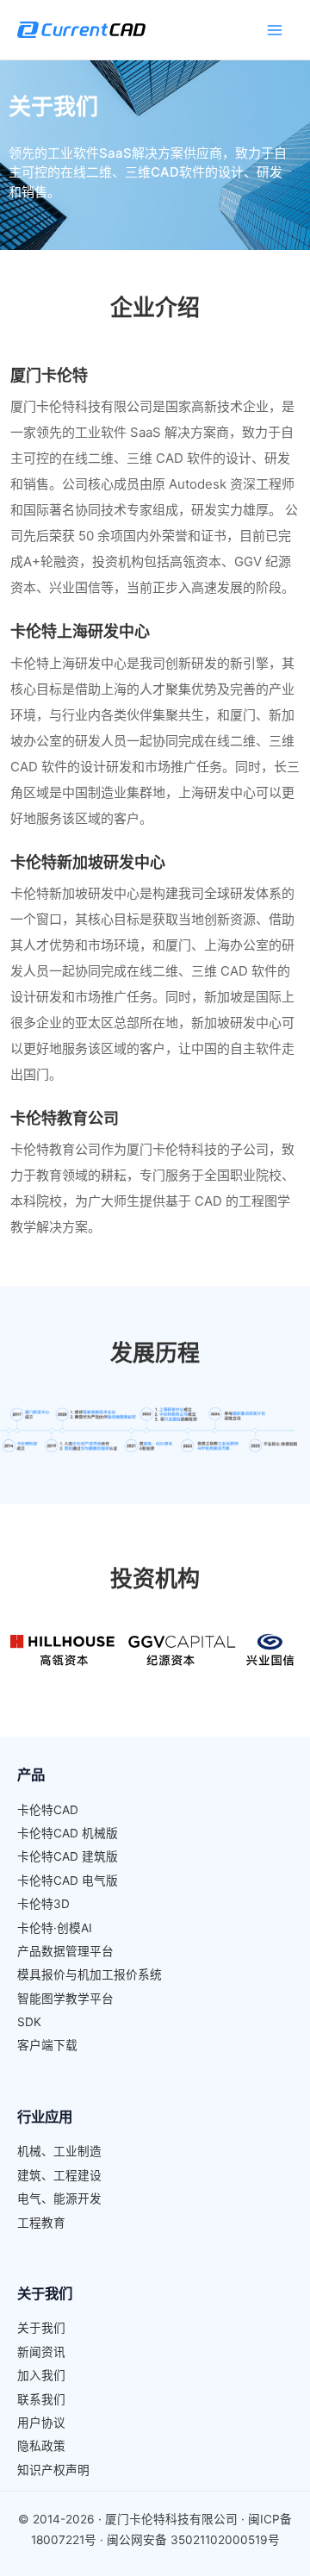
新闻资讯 (41, 2352)
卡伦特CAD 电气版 (68, 1881)
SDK (29, 2022)
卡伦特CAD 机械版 (68, 1833)
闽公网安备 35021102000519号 (193, 2540)
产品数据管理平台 (65, 1951)
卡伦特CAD (48, 1810)
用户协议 (41, 2423)
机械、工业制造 (59, 2151)
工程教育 (41, 2223)
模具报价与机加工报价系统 (90, 1974)
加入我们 (41, 2375)
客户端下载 (47, 2045)
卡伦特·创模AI (55, 1928)
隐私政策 (41, 2446)
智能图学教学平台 (65, 1999)
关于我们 (41, 2328)
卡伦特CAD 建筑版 (68, 1856)
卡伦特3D (43, 1904)
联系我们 (41, 2399)
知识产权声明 (53, 2470)
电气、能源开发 (59, 2199)
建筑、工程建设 (59, 2175)
